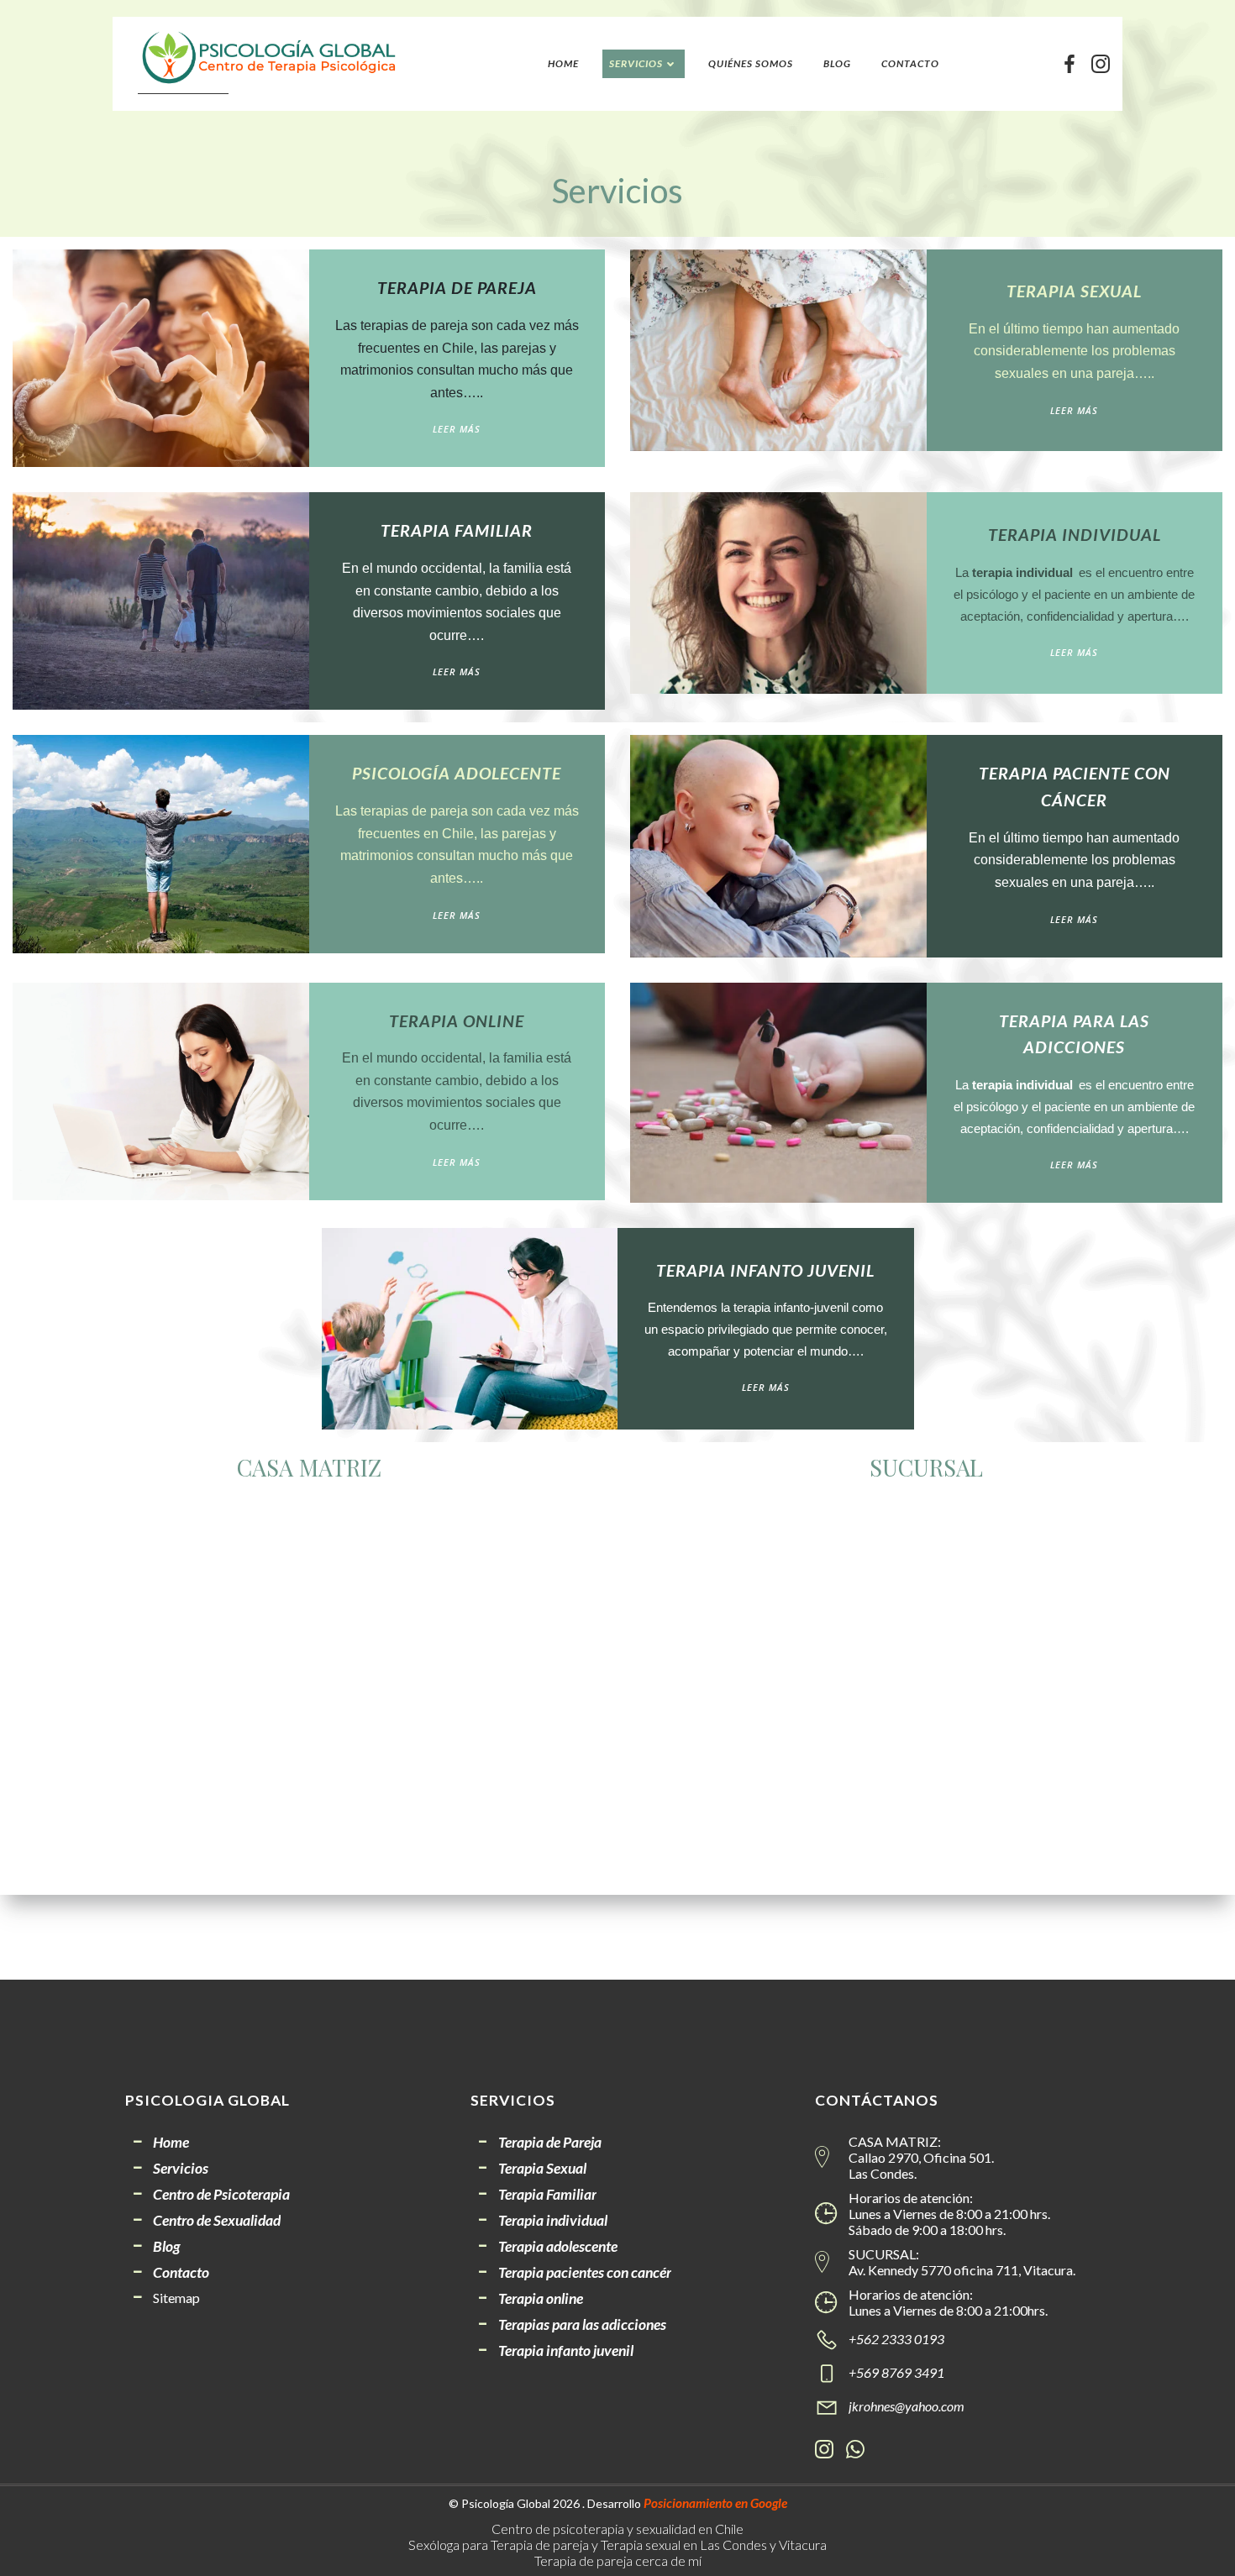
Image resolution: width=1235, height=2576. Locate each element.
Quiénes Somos (751, 63)
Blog (837, 63)
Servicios (636, 63)
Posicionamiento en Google (715, 2503)
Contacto (910, 63)
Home (563, 63)
